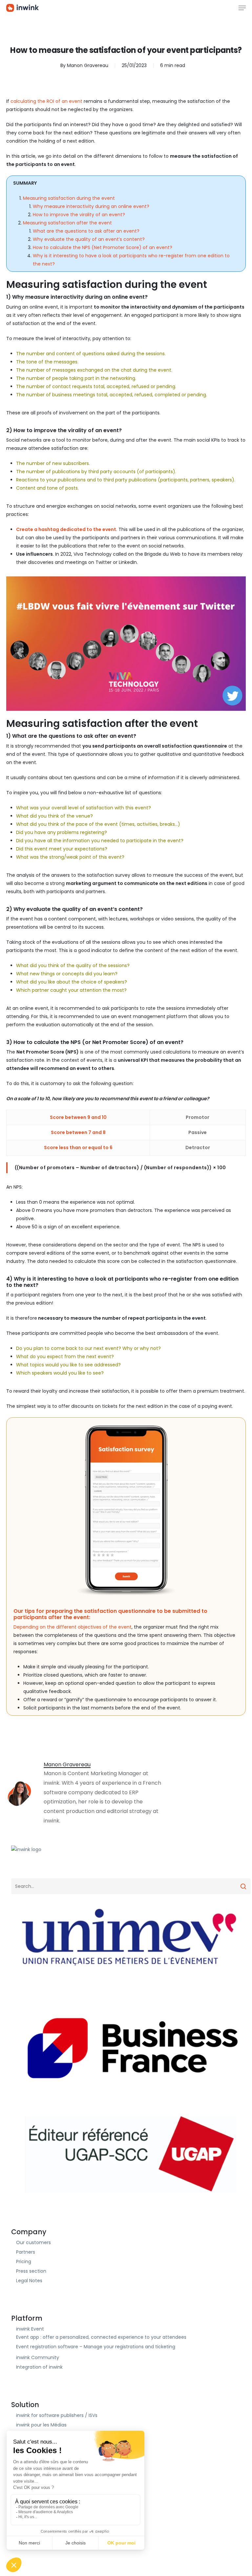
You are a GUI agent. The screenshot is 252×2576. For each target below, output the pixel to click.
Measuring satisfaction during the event (69, 198)
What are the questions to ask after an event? (86, 231)
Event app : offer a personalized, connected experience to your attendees (101, 2337)
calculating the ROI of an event (46, 101)
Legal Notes (29, 2281)
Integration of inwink (39, 2367)
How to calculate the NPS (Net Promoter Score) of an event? (103, 247)
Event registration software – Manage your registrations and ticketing (96, 2347)
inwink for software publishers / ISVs (57, 2415)
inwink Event (30, 2329)
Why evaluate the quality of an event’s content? (89, 239)
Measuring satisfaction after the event (67, 223)
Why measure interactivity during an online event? (91, 206)
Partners (26, 2252)
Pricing (24, 2262)
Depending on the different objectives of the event (73, 1627)
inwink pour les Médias (41, 2425)
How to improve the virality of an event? (79, 215)
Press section (31, 2271)
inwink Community (38, 2357)
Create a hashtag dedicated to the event (66, 529)
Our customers (33, 2242)
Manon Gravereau (88, 65)
